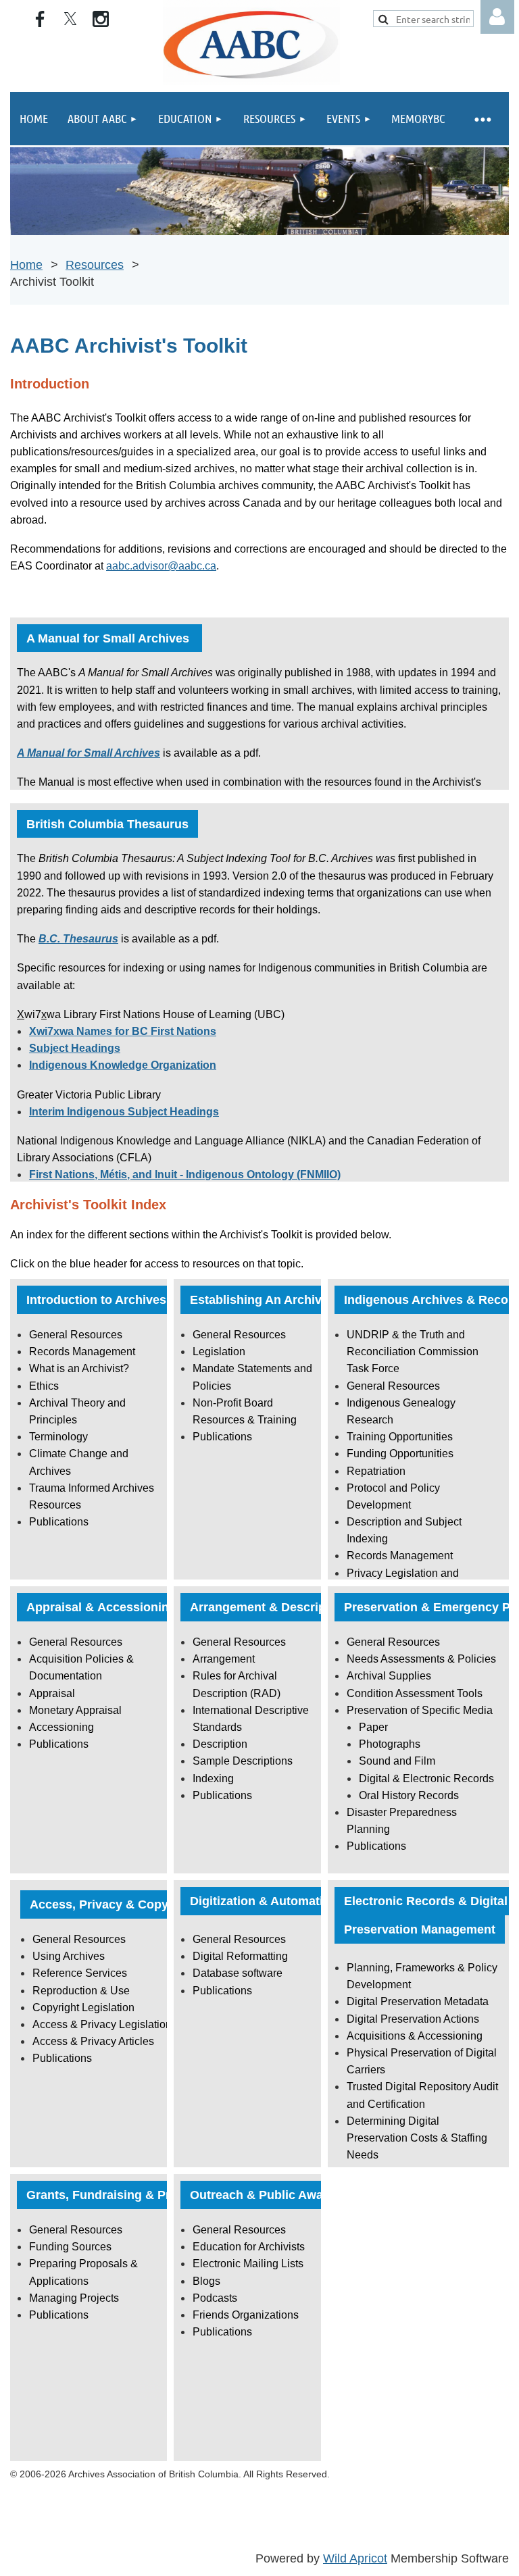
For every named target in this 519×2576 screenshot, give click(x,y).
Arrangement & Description (269, 1607)
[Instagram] (101, 19)
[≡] (482, 119)
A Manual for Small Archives (109, 638)
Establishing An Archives (263, 1300)
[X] (70, 19)
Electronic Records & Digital (426, 1901)
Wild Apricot (355, 2558)
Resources (95, 265)
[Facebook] (40, 19)
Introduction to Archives (96, 1300)
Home (26, 265)
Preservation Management (420, 1929)
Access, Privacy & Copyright (113, 1904)
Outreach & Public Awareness (276, 2195)
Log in (497, 17)
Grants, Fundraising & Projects (116, 2195)
